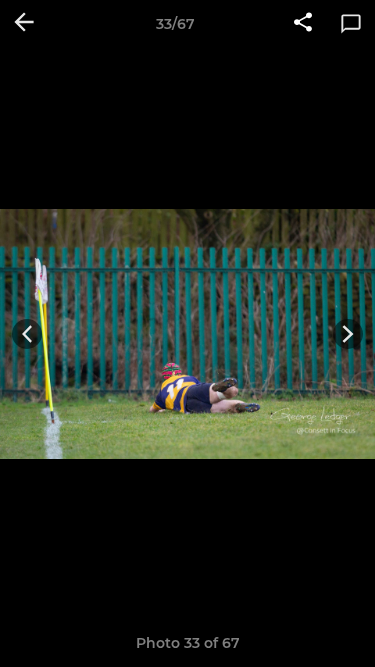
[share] (303, 24)
